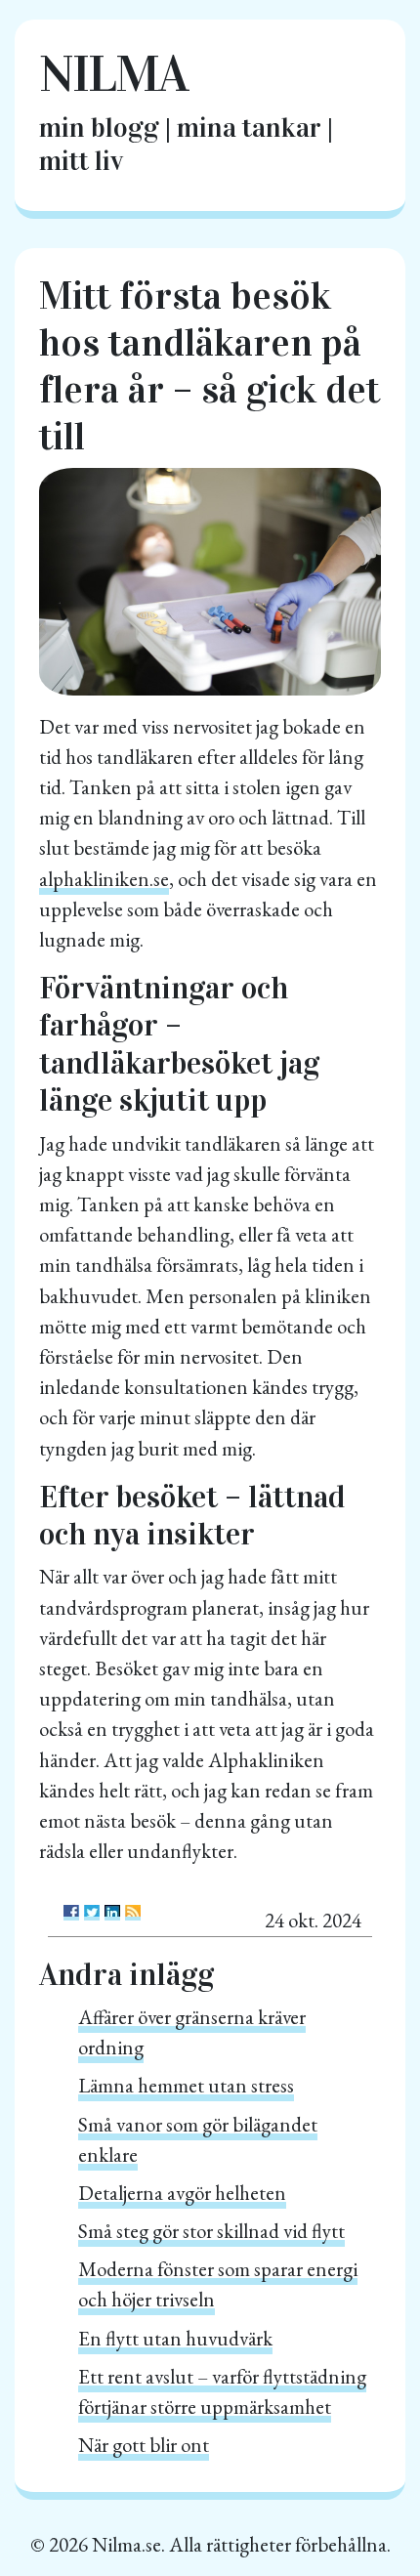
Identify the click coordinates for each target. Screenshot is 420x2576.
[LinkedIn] (112, 1913)
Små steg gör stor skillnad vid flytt (211, 2231)
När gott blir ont (144, 2445)
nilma (113, 74)
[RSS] (133, 1913)
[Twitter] (92, 1913)
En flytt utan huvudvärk (175, 2338)
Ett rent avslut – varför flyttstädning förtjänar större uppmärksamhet (222, 2391)
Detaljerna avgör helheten (182, 2193)
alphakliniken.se (104, 879)
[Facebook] (71, 1913)
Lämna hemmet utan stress (186, 2085)
